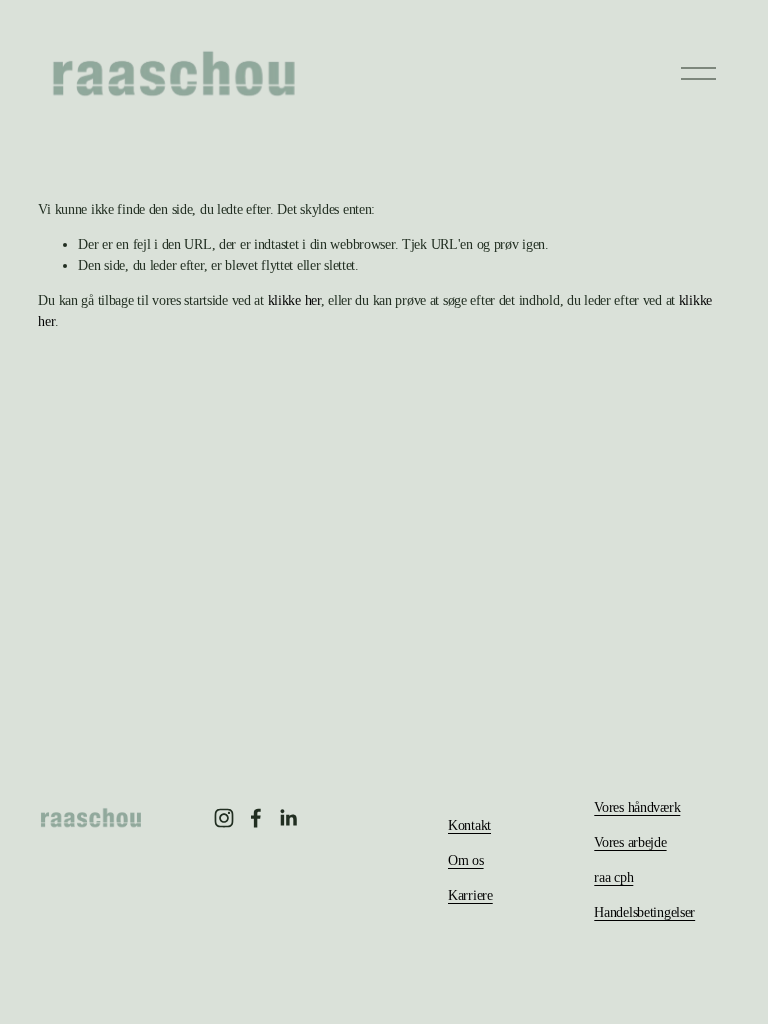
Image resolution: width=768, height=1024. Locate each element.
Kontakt (469, 825)
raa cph (613, 877)
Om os (466, 860)
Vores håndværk (637, 807)
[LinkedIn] (288, 818)
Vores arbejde (630, 842)
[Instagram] (224, 818)
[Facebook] (256, 818)
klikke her (294, 300)
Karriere (470, 895)
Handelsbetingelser (644, 912)
